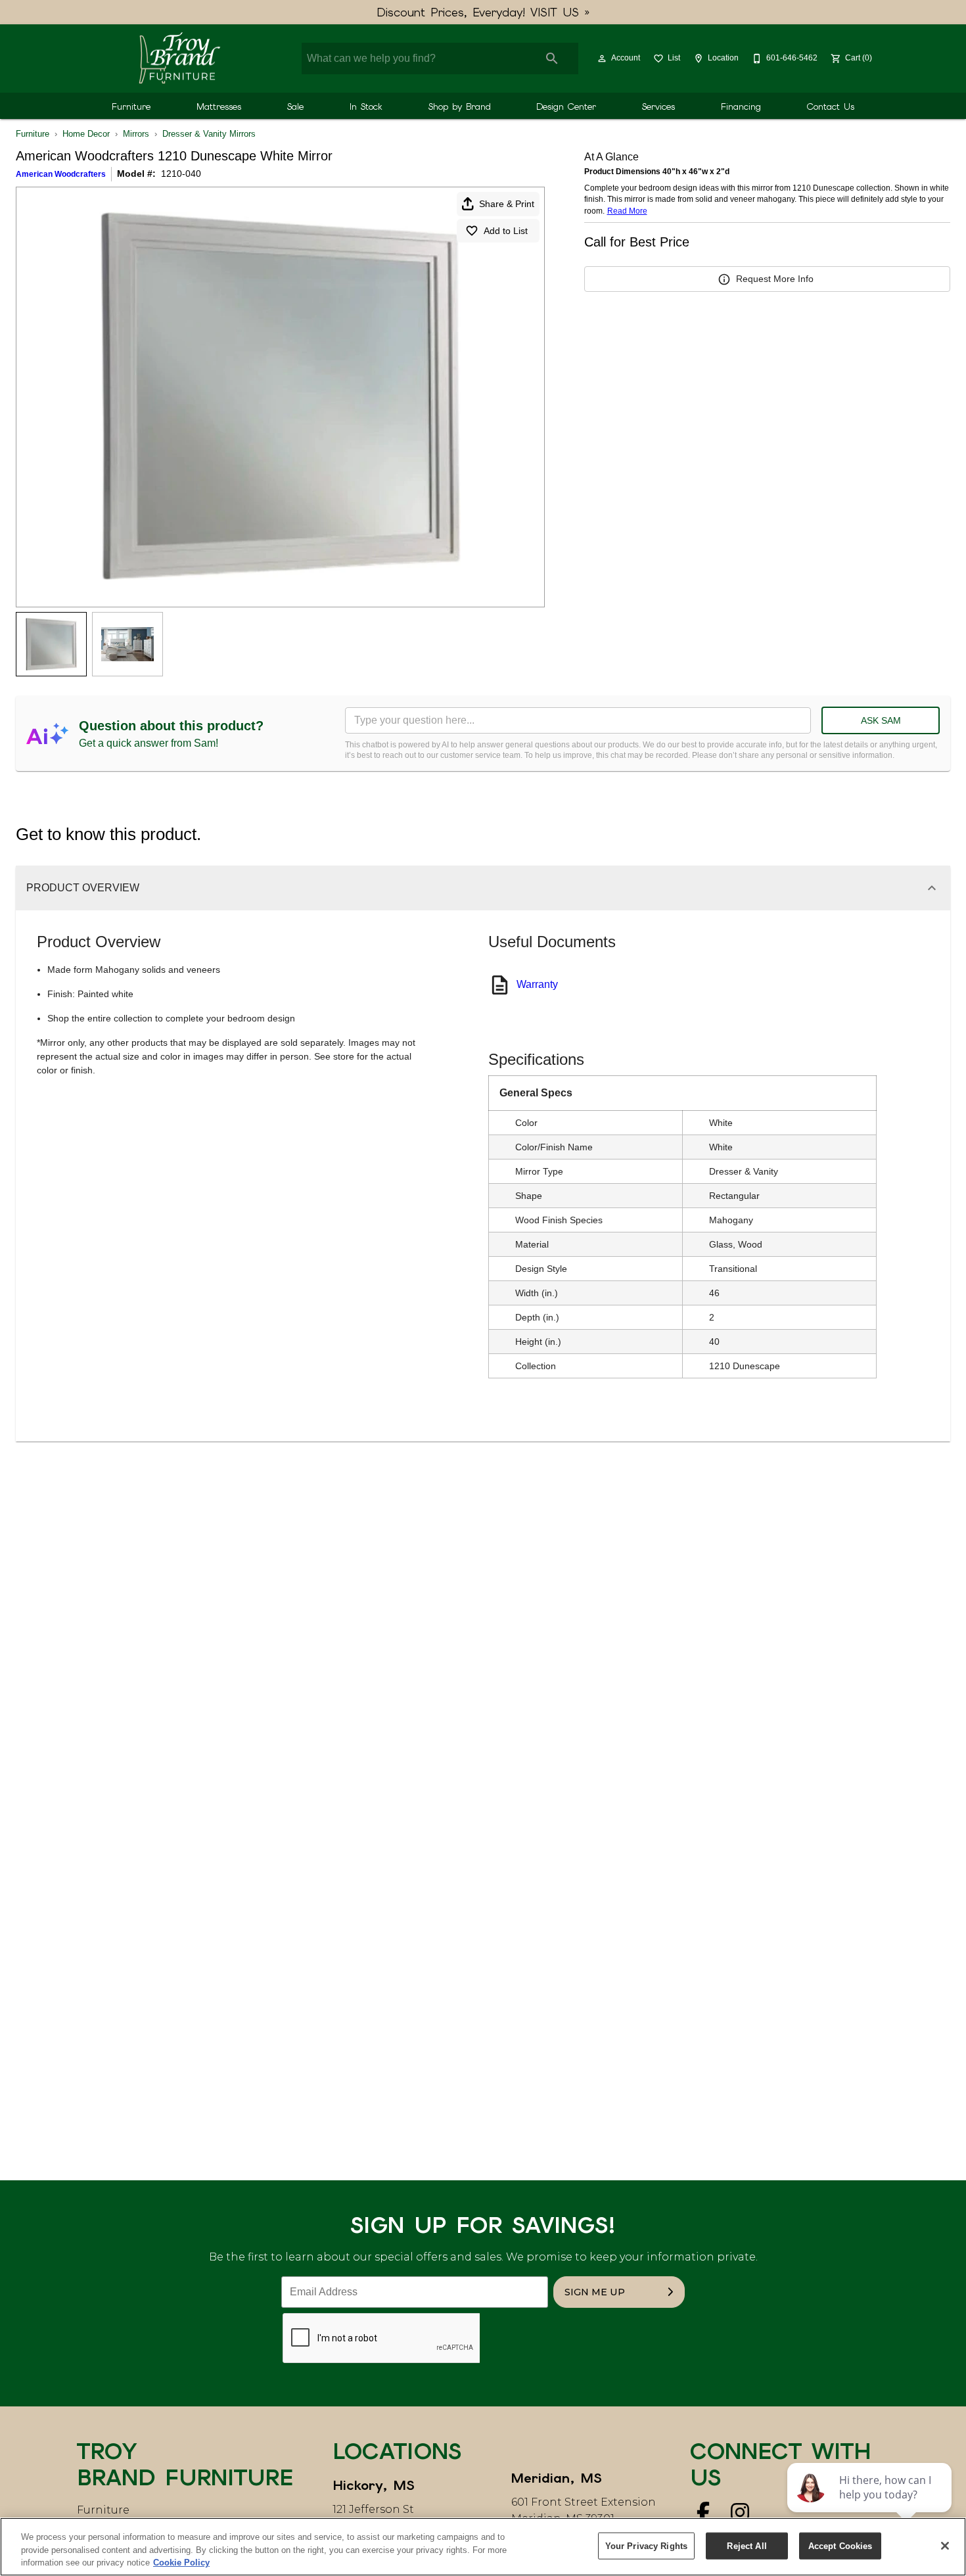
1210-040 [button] (181, 174)
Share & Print (507, 204)
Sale (295, 106)
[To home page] (179, 59)
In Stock (366, 106)
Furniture (131, 106)
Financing (741, 106)
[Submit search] (552, 59)
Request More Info (775, 279)
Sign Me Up (595, 2292)
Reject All (747, 2545)
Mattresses (219, 106)
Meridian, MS (557, 2478)
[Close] (945, 2546)
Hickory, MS (374, 2485)
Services (658, 106)
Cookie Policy (181, 2563)
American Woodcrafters (61, 174)
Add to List (506, 231)
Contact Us (831, 106)
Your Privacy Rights (646, 2545)
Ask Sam (881, 720)
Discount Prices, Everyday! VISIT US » (483, 12)
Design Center (566, 106)
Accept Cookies (840, 2545)
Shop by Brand (460, 106)
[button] (602, 59)
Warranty (537, 984)
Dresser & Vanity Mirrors (209, 134)
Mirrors (136, 134)
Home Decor (86, 134)
